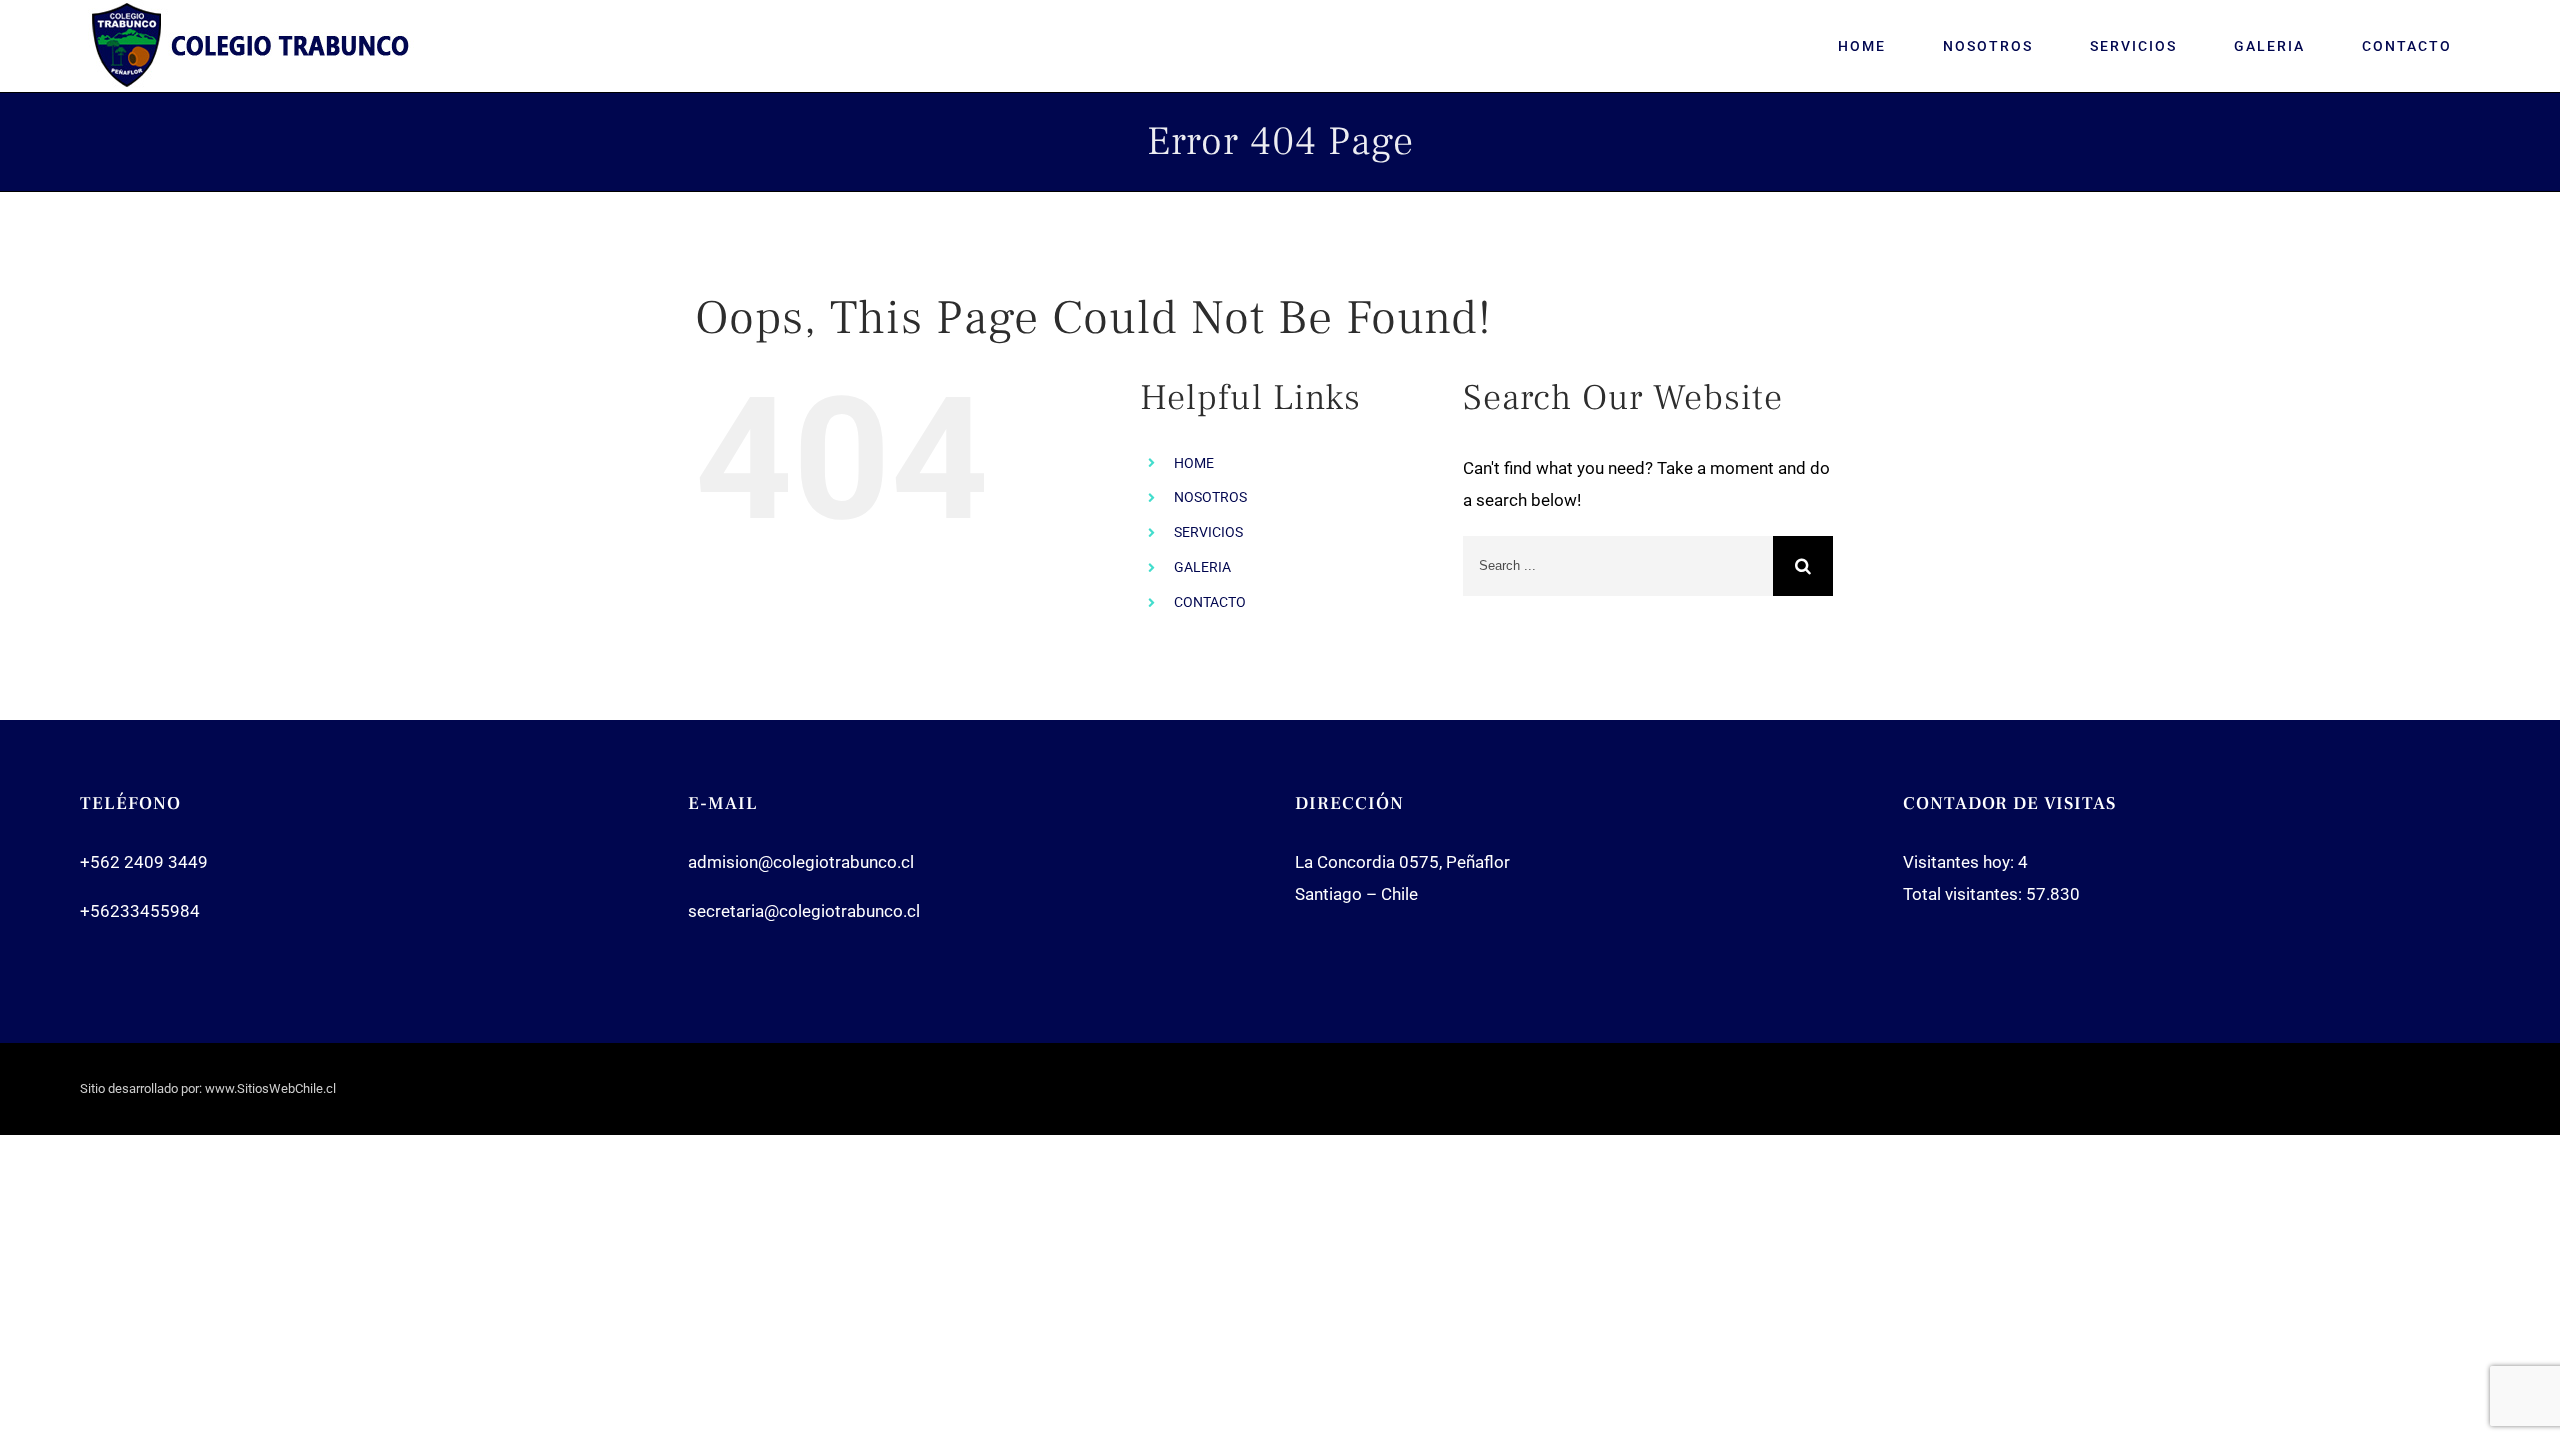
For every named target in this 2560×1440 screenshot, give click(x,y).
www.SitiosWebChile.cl (270, 1088)
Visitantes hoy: (1960, 862)
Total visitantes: (1964, 894)
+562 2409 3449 (144, 862)
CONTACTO (1210, 602)
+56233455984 (140, 911)
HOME (1194, 463)
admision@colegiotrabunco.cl (801, 862)
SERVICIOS (1208, 532)
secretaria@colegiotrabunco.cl (804, 911)
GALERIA (1202, 567)
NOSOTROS (1210, 497)
